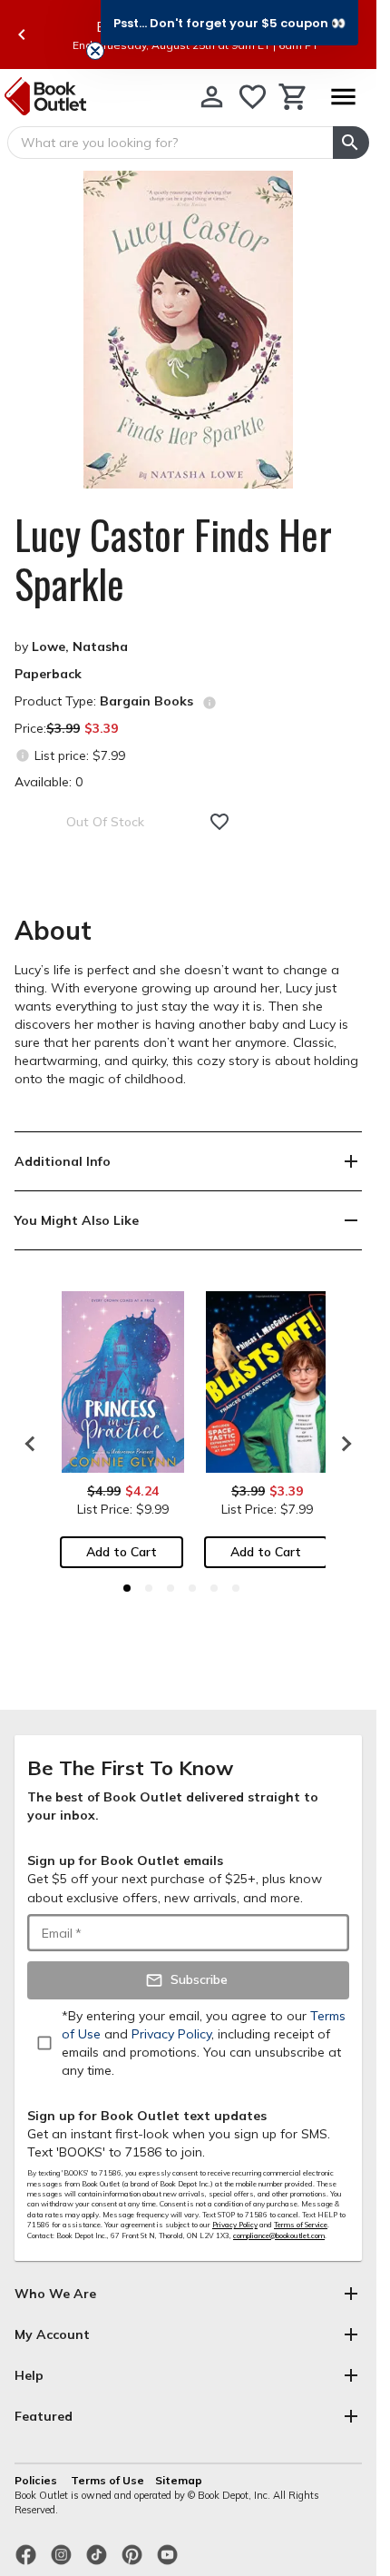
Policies (37, 2480)
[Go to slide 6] (236, 1588)
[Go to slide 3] (171, 1588)
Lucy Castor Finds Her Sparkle (173, 559)
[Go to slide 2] (149, 1588)
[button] (229, 23)
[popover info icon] (210, 703)
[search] (351, 143)
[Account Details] (212, 97)
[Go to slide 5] (214, 1588)
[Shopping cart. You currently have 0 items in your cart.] (293, 97)
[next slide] (342, 1444)
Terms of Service (301, 2225)
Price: (66, 728)
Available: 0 (49, 782)
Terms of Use (107, 2480)
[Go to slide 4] (192, 1588)
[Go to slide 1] (127, 1588)
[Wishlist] (253, 97)
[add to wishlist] (219, 822)
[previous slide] (22, 35)
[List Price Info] (22, 755)
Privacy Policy (235, 2225)
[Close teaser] (95, 51)
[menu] (343, 97)
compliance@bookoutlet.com (279, 2235)
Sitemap (179, 2480)
